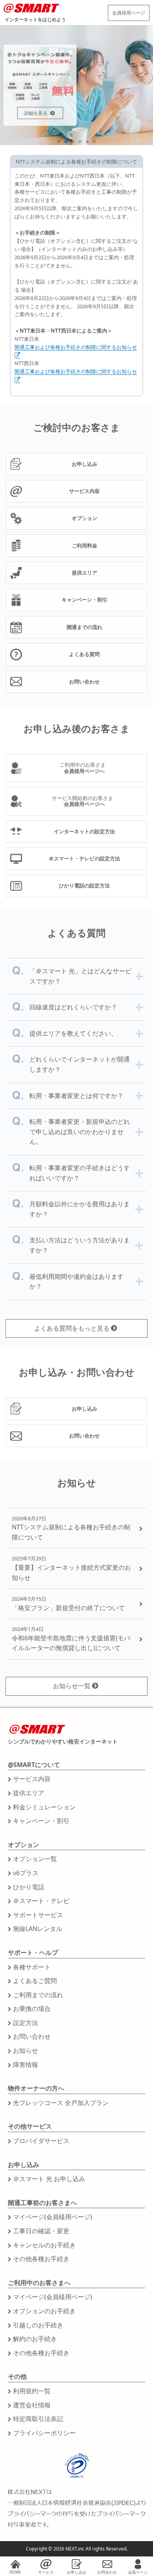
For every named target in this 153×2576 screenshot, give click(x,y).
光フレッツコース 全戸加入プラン (61, 2103)
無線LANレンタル (38, 1929)
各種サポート (32, 1967)
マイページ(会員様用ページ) (53, 2217)
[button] (59, 142)
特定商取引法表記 (38, 2419)
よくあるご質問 (35, 1981)
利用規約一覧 (32, 2391)
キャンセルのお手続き (44, 2245)
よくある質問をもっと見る (72, 1328)
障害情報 (25, 2065)
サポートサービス (38, 1915)
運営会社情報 (32, 2405)
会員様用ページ (129, 13)
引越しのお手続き (38, 2325)
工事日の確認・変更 (41, 2231)
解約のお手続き (35, 2339)
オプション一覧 (35, 1859)
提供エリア (29, 1793)
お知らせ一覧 (72, 1686)
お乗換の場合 (32, 2009)
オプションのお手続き (44, 2311)
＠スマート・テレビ (41, 1901)
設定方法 (25, 2023)
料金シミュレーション (44, 1807)
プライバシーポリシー (44, 2433)
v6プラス (26, 1873)
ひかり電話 (29, 1887)
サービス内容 (32, 1779)
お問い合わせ (32, 2036)
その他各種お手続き (41, 2259)
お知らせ (25, 2051)
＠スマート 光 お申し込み (49, 2179)
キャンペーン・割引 (41, 1821)
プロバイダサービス (41, 2141)
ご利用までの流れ (38, 1995)
